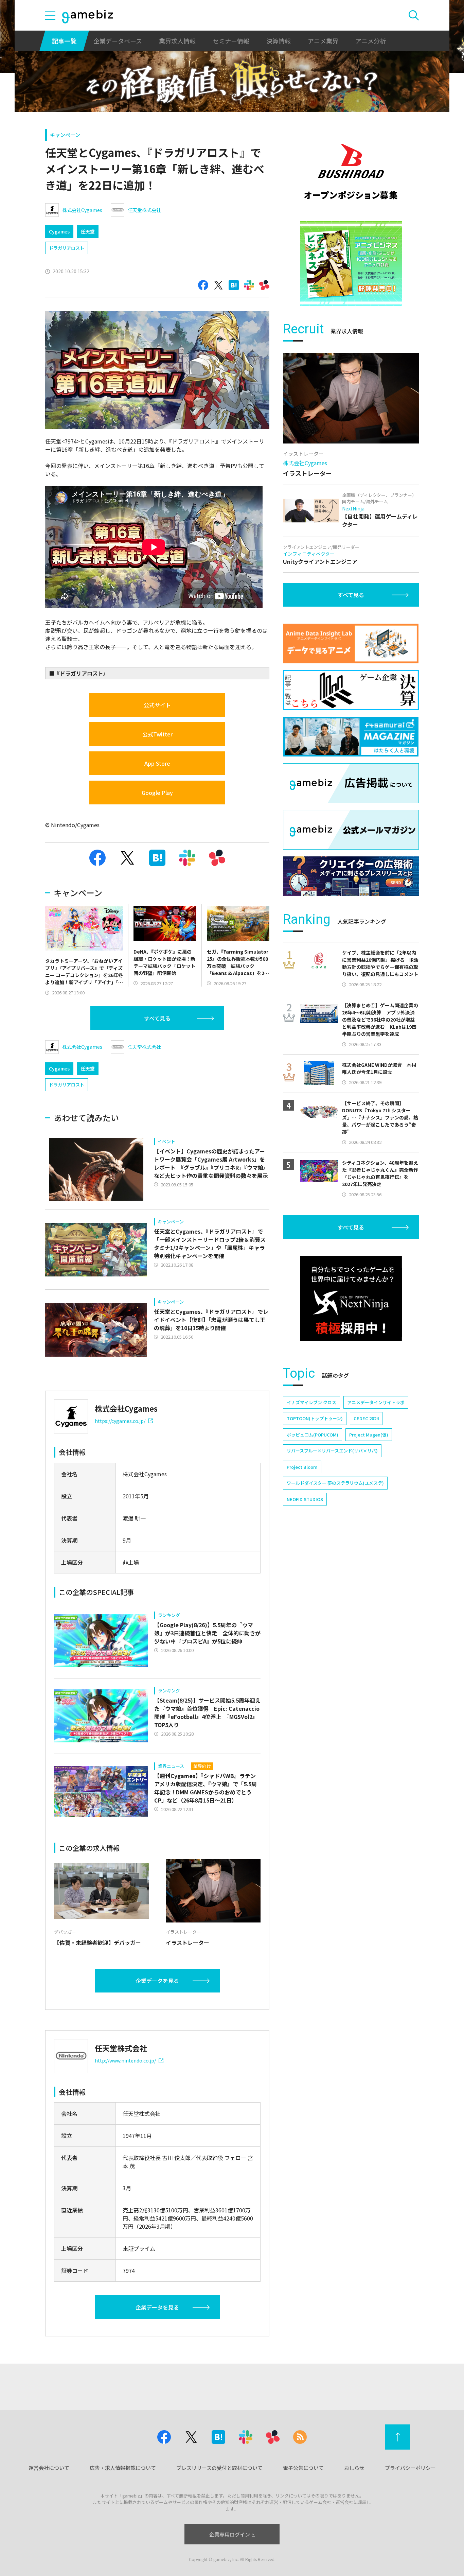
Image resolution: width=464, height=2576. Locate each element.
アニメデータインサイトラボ (376, 1402)
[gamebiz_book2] (351, 263)
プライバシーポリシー (410, 2468)
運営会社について (49, 2468)
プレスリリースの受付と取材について (219, 2468)
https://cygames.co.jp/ (120, 1421)
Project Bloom (302, 1467)
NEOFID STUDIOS (305, 1499)
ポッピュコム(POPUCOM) (313, 1435)
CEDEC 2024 (366, 1418)
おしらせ (354, 2468)
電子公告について (303, 2468)
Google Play (157, 793)
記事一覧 (64, 41)
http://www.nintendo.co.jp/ (125, 2060)
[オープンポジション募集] (351, 172)
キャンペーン (65, 135)
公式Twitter (157, 734)
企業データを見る (157, 1981)
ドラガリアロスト (67, 248)
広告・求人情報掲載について (123, 2468)
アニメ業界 (323, 41)
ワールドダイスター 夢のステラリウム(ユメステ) (335, 1483)
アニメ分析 (371, 41)
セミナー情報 (231, 41)
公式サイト (157, 705)
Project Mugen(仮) (369, 1435)
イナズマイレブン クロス (311, 1402)
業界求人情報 (177, 41)
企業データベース (118, 41)
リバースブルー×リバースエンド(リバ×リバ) (332, 1451)
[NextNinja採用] (351, 1299)
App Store (157, 763)
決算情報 (279, 41)
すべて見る (157, 1018)
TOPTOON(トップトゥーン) (315, 1418)
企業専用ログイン (230, 2534)
